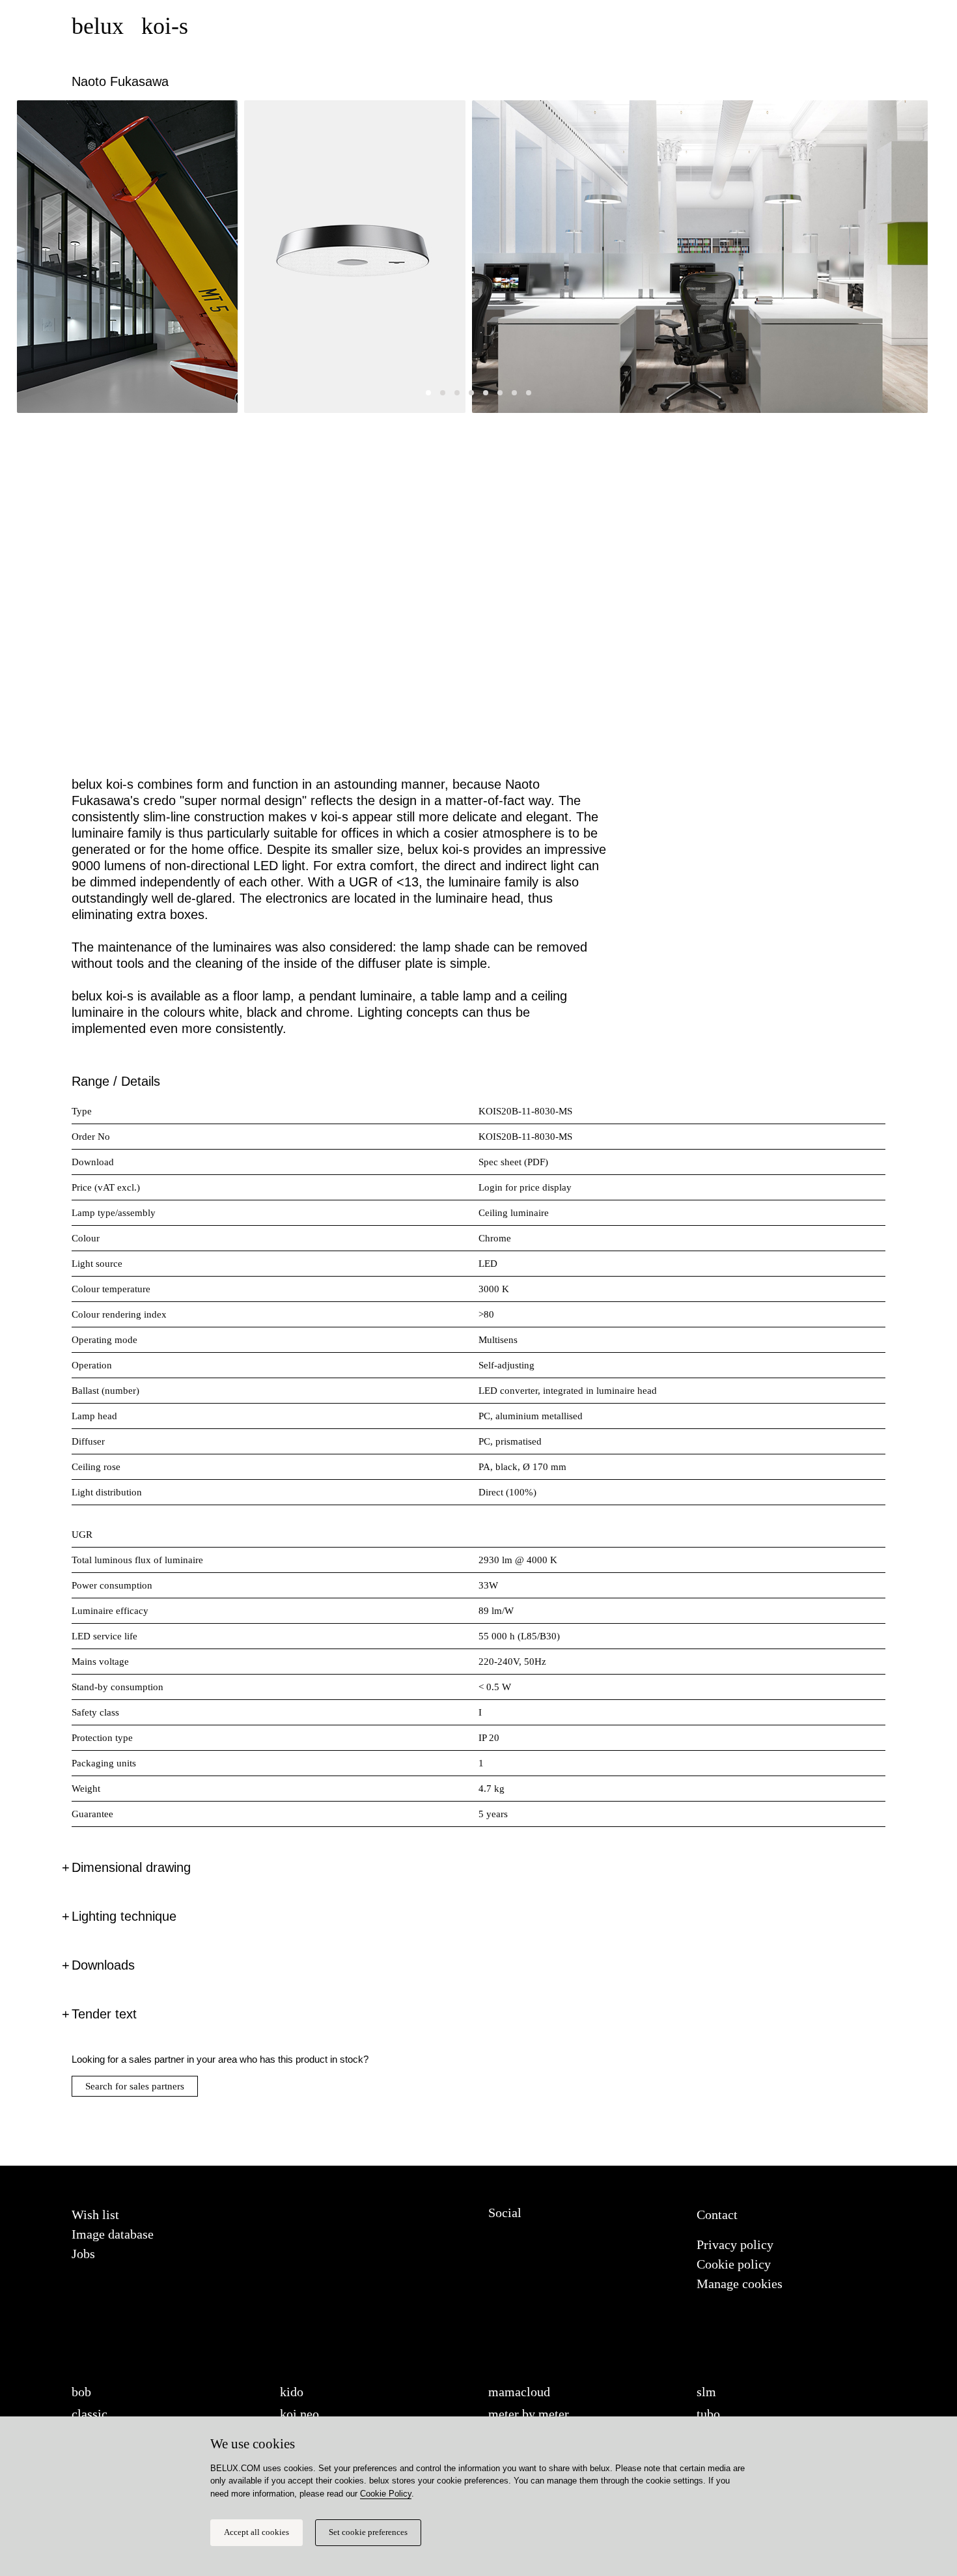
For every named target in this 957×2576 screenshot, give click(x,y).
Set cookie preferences (368, 2532)
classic (90, 2414)
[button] (428, 393)
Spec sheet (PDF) (513, 1162)
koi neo (299, 2414)
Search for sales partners (135, 2086)
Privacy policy (735, 2244)
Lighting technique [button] (124, 1916)
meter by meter (529, 2414)
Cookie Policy (386, 2494)
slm (706, 2392)
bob (81, 2392)
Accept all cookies (257, 2532)
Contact (717, 2215)
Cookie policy (734, 2264)
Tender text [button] (104, 2014)
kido (292, 2392)
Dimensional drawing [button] (131, 1867)
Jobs (83, 2254)
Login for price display (525, 1187)
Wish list (95, 2215)
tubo (708, 2414)
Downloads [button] (103, 1965)
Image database (113, 2234)
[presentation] (36, 418)
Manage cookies (740, 2284)
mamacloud (519, 2392)
